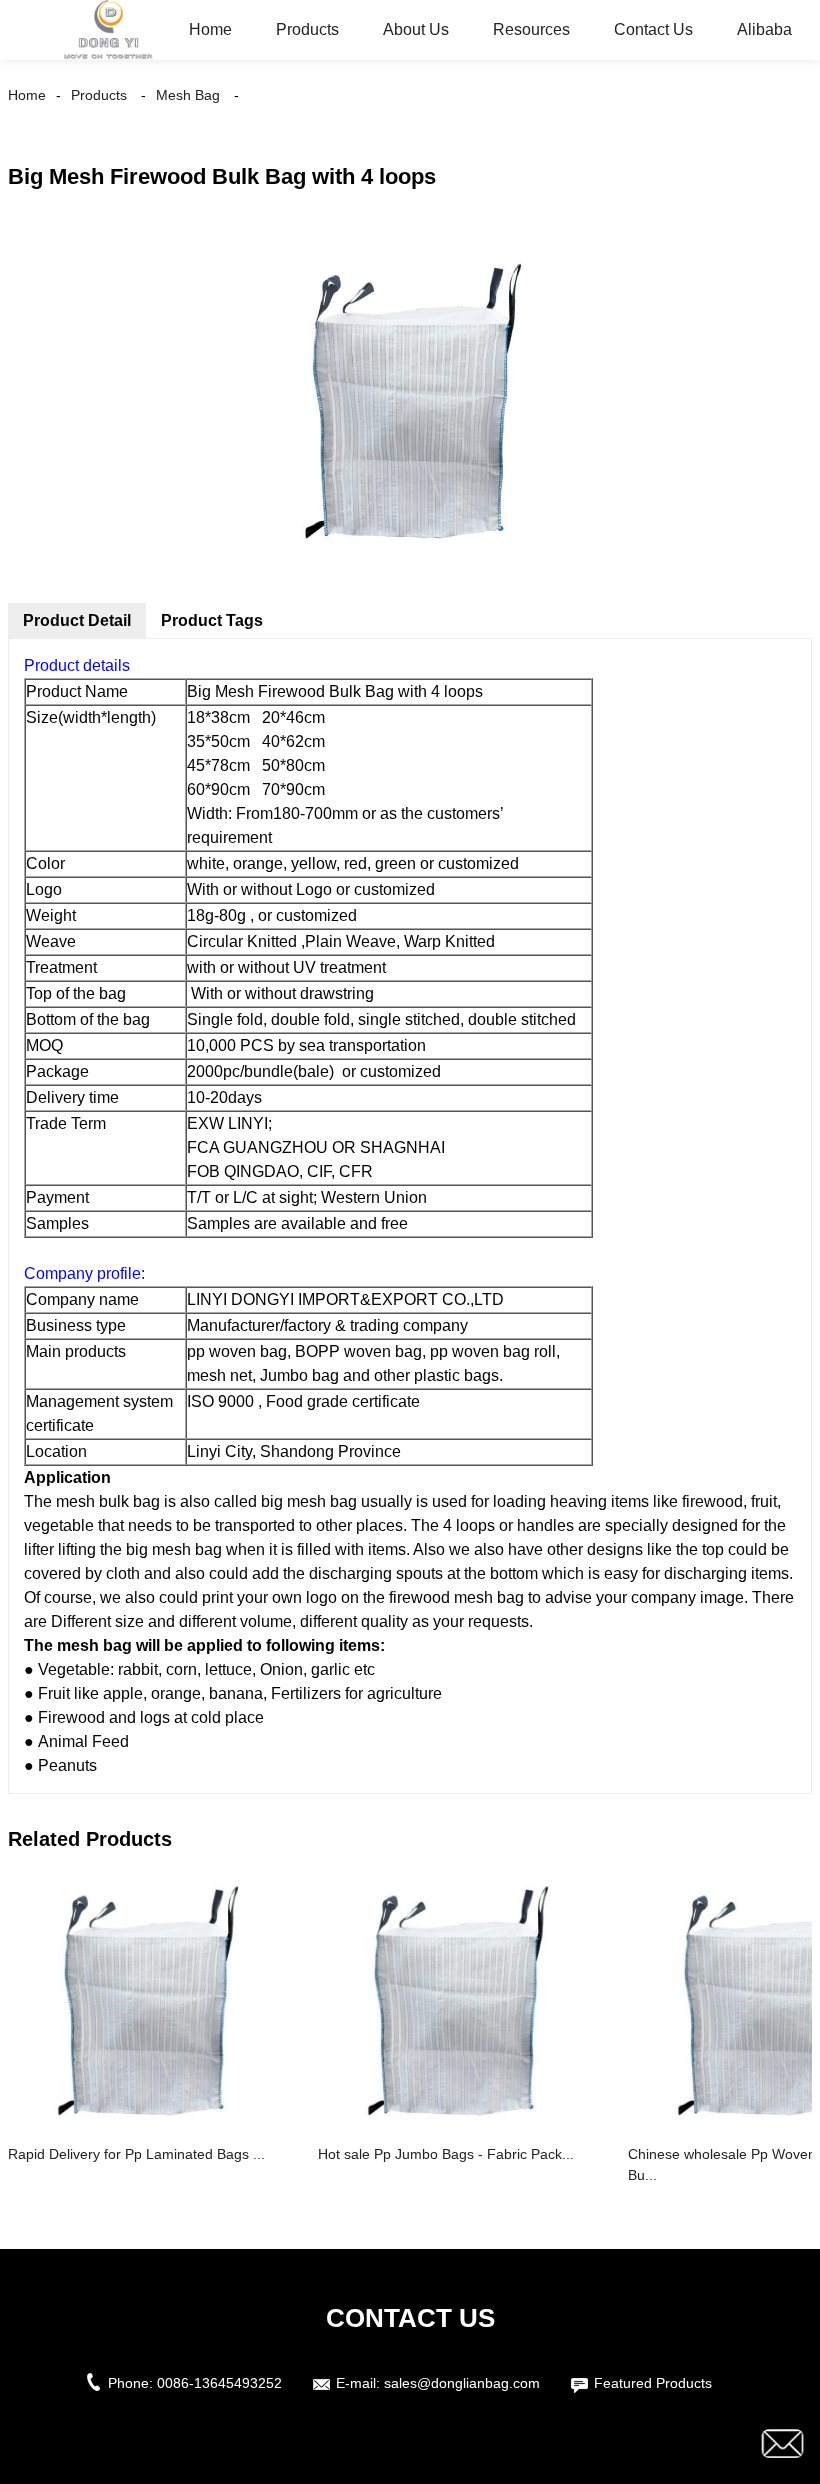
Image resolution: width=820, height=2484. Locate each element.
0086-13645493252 (219, 2383)
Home (210, 29)
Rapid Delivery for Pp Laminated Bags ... (136, 2154)
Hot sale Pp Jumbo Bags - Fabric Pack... (446, 2154)
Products (307, 29)
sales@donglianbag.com (462, 2383)
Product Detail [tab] (77, 620)
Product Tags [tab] (212, 620)
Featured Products (653, 2383)
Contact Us (653, 29)
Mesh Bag (188, 95)
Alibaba (764, 29)
